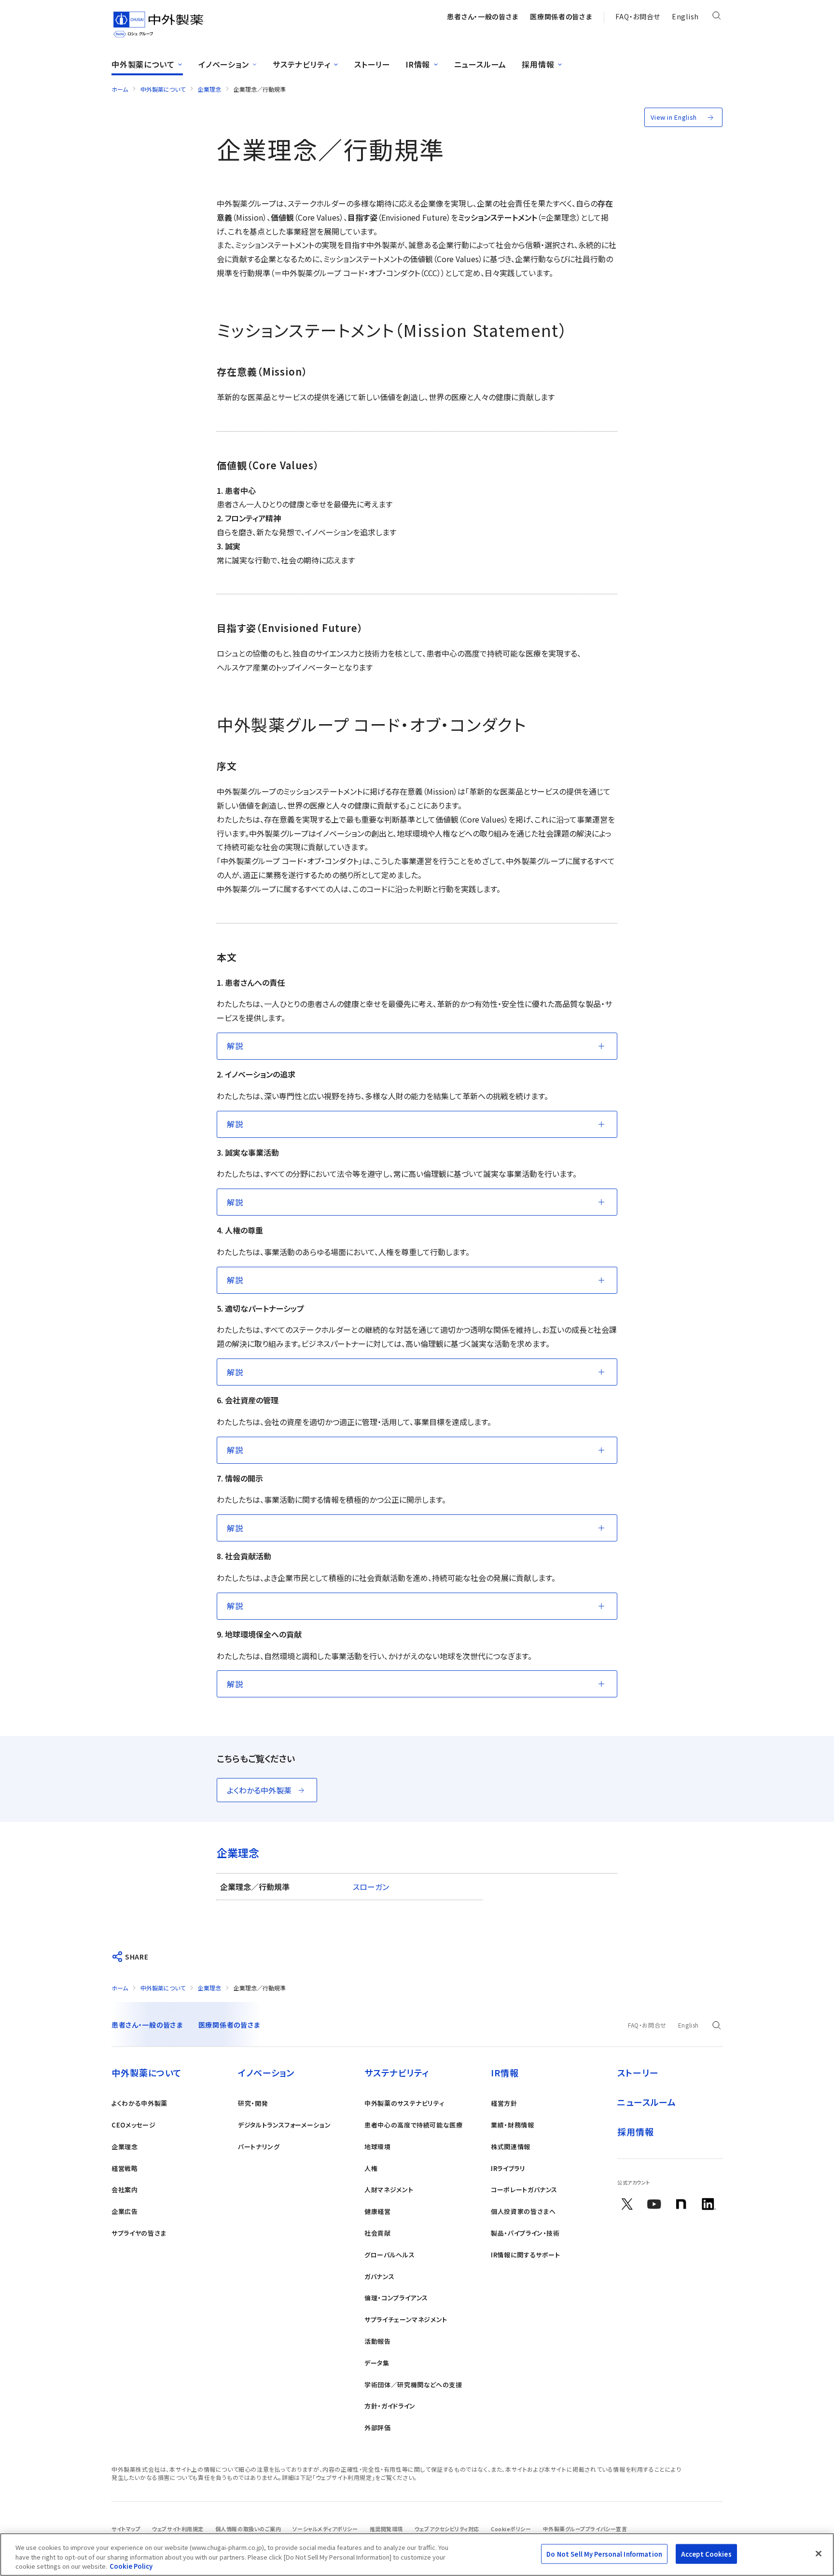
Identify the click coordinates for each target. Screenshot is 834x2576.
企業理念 (209, 89)
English (685, 16)
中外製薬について (163, 89)
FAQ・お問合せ (638, 16)
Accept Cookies (706, 2554)
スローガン (371, 1887)
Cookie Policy (131, 2566)
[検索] (716, 17)
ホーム (120, 89)
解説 (235, 1046)
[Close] (819, 2553)
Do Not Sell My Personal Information (604, 2554)
